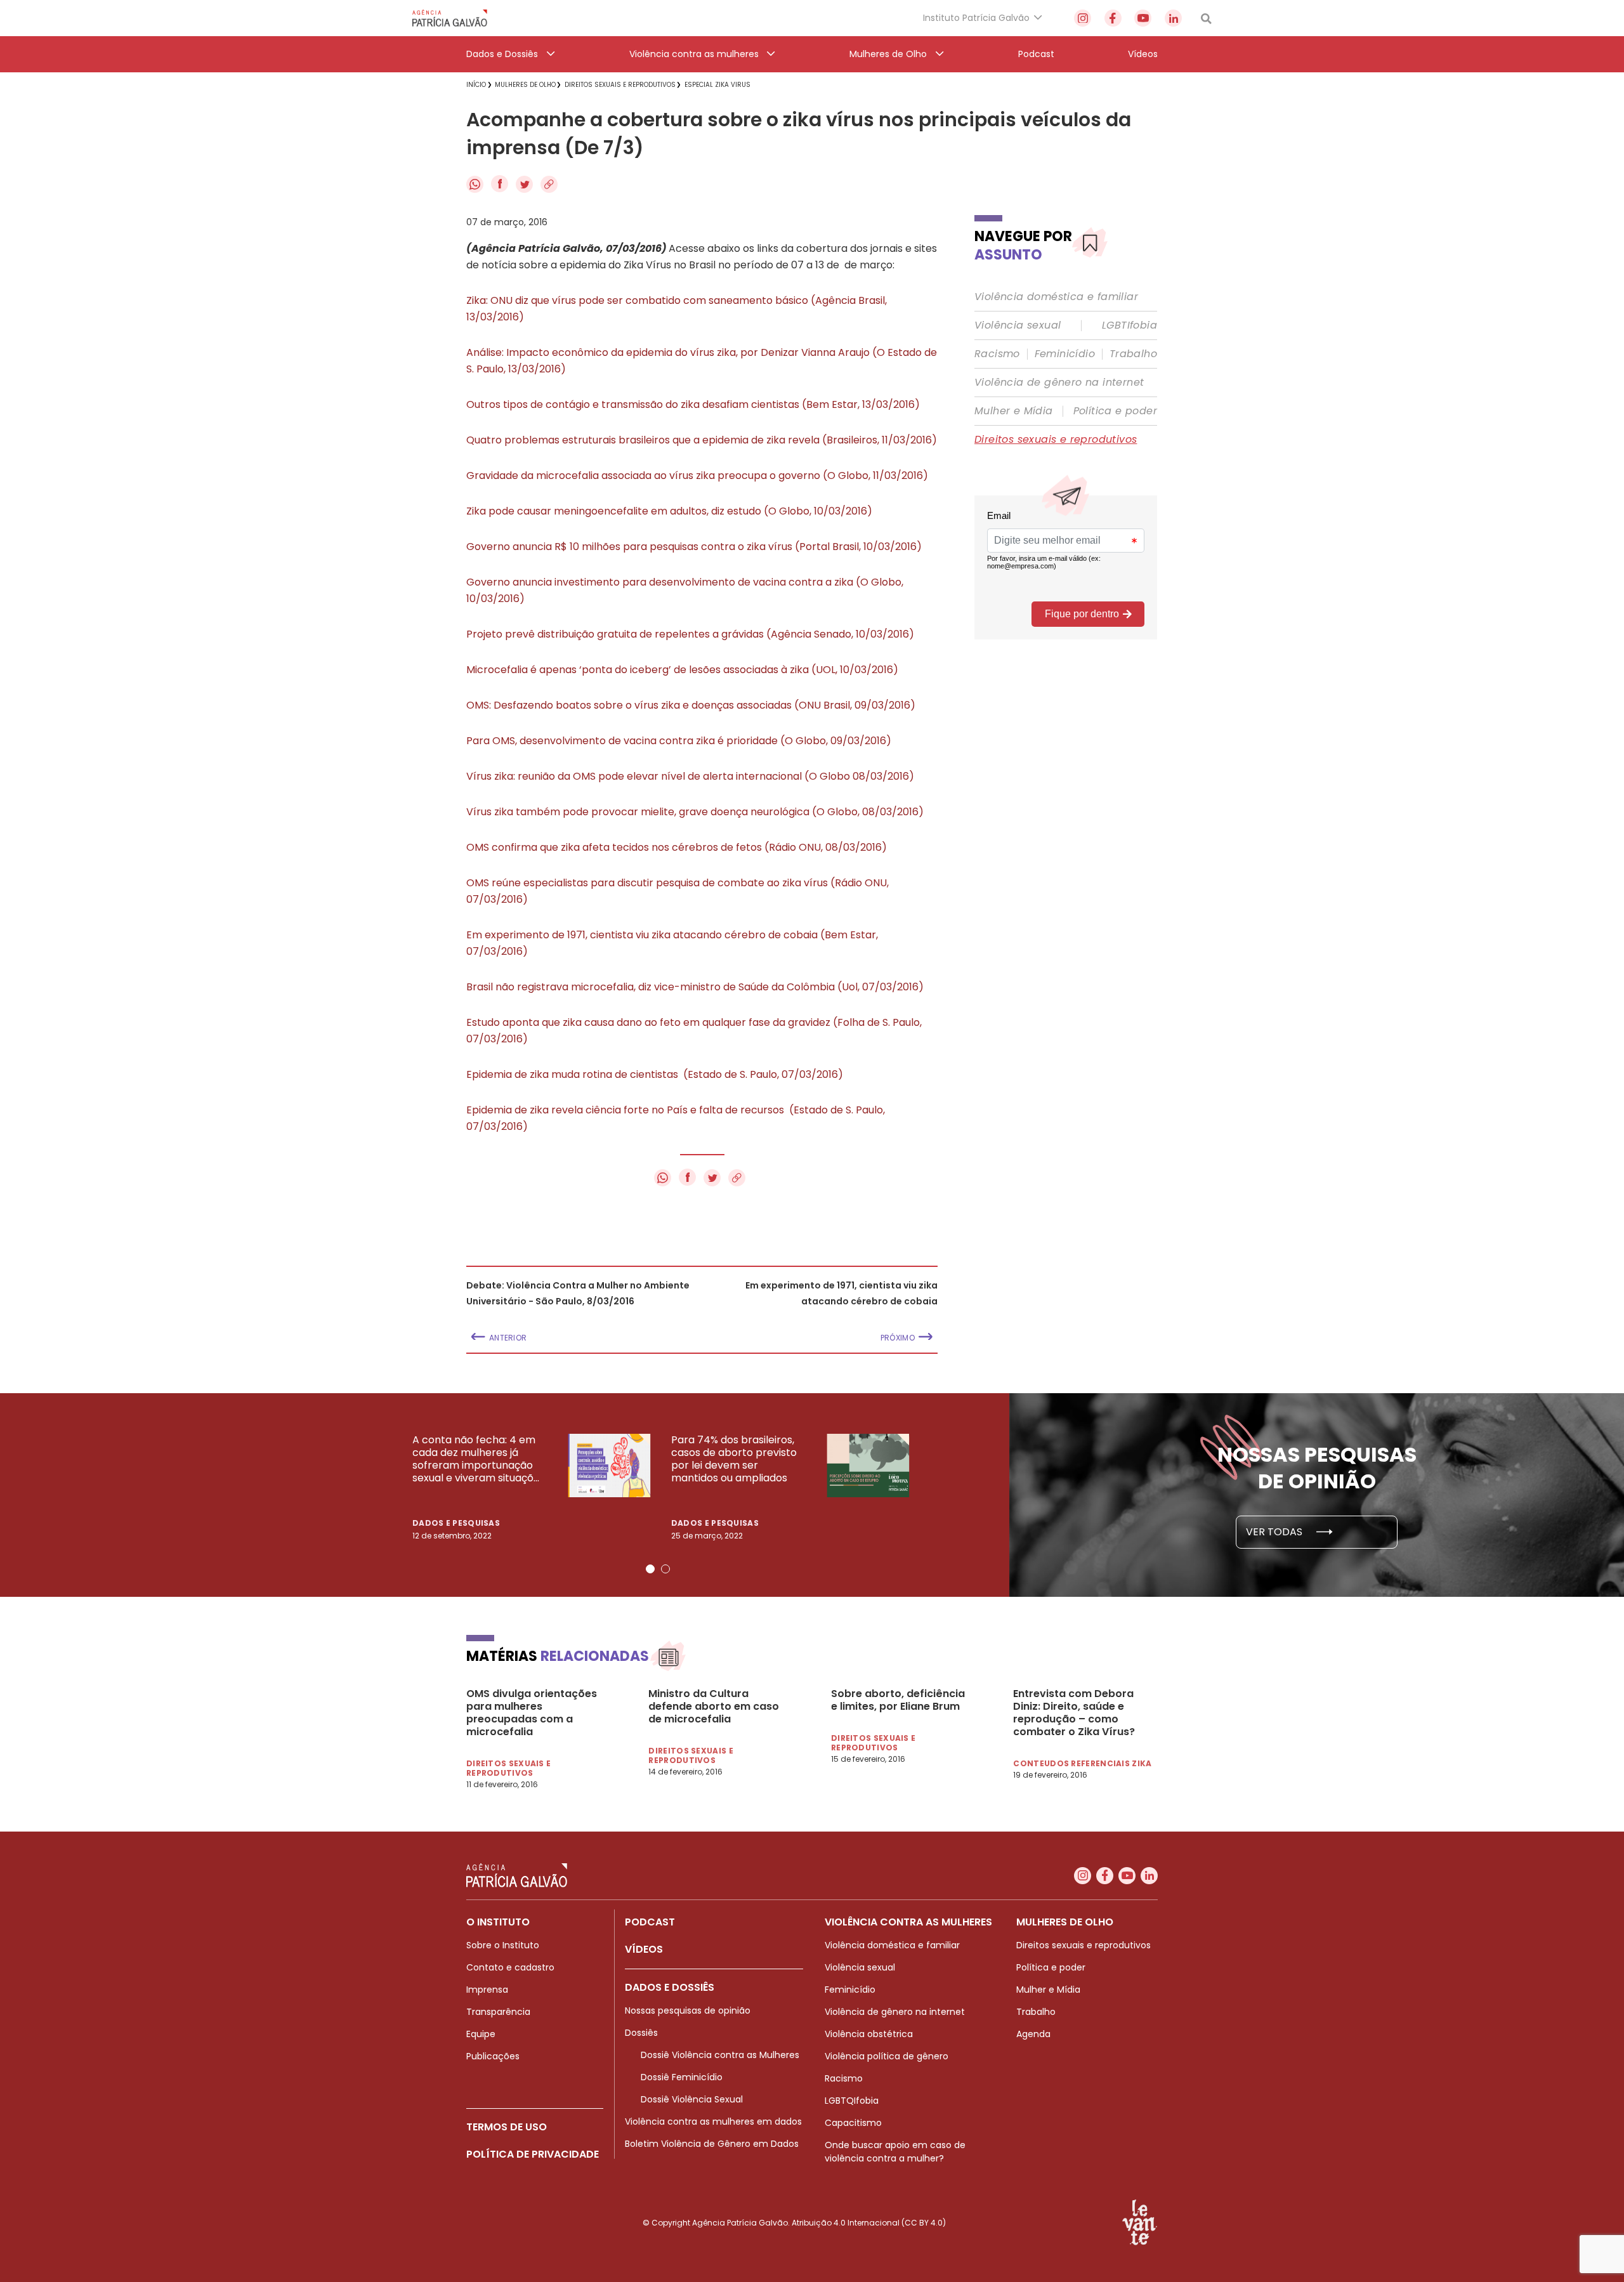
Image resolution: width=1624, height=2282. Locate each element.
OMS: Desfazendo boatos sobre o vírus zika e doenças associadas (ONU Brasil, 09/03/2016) (691, 705)
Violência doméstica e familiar (1056, 297)
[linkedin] (1173, 18)
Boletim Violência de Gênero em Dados (712, 2144)
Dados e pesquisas (456, 1523)
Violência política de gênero (887, 2056)
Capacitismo (853, 2123)
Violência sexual (1018, 325)
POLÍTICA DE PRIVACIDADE (533, 2154)
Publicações (493, 2056)
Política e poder (1115, 411)
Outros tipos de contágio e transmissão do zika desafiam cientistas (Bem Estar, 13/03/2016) (693, 404)
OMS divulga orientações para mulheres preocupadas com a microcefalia (532, 1713)
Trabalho (1133, 354)
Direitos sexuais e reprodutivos (1056, 440)
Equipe (481, 2034)
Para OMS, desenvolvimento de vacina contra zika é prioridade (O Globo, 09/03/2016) (679, 741)
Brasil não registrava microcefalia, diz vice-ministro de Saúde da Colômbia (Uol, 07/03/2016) (695, 987)
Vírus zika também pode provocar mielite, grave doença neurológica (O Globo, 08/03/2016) (695, 812)
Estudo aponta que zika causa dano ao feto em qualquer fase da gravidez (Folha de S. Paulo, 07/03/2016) (694, 1031)
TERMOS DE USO (507, 2127)
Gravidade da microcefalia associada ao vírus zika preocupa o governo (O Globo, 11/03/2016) (697, 475)
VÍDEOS (644, 1949)
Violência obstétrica (869, 2034)
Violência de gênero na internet (1059, 383)
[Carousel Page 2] (665, 1569)
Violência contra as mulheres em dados (713, 2121)
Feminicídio (1065, 354)
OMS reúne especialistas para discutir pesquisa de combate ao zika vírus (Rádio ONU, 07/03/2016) (678, 891)
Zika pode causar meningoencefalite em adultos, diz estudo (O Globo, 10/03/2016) (669, 511)
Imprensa (487, 1990)
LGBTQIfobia (852, 2101)
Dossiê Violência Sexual (692, 2099)
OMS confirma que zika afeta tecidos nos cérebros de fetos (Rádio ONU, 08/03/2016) (677, 847)
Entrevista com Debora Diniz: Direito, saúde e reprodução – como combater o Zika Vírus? (1074, 1713)
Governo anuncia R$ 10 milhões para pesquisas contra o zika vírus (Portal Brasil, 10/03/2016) (694, 547)
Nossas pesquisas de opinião (688, 2010)
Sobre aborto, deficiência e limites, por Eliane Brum (898, 1700)
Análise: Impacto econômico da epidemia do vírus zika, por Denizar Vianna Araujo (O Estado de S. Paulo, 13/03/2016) (702, 361)
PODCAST (650, 1922)
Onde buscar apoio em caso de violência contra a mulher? (895, 2152)
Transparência (498, 2012)
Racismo (997, 354)
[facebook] (1113, 18)
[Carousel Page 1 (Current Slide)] (650, 1569)
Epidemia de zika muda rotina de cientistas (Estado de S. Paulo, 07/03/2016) (655, 1074)
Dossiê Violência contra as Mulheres (720, 2055)
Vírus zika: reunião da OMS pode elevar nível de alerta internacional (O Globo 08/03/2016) (690, 776)
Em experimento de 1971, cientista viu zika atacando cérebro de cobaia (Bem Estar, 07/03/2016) (672, 943)
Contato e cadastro (510, 1967)
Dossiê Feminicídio (682, 2077)
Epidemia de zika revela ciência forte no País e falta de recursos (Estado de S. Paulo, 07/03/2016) (676, 1118)
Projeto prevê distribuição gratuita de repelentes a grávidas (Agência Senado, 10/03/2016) (690, 634)
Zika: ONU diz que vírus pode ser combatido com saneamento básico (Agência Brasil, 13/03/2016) (677, 309)
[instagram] (1083, 18)
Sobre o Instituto (503, 1945)
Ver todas (1275, 1532)
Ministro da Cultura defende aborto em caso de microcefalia (714, 1707)
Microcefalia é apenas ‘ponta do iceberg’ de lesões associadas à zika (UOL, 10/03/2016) (682, 670)
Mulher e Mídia (1014, 411)
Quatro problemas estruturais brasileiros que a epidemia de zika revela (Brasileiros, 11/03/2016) (702, 440)
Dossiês (641, 2033)
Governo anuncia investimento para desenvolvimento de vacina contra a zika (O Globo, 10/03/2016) (685, 590)
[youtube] (1143, 18)
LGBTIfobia (1130, 325)
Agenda (1033, 2034)
